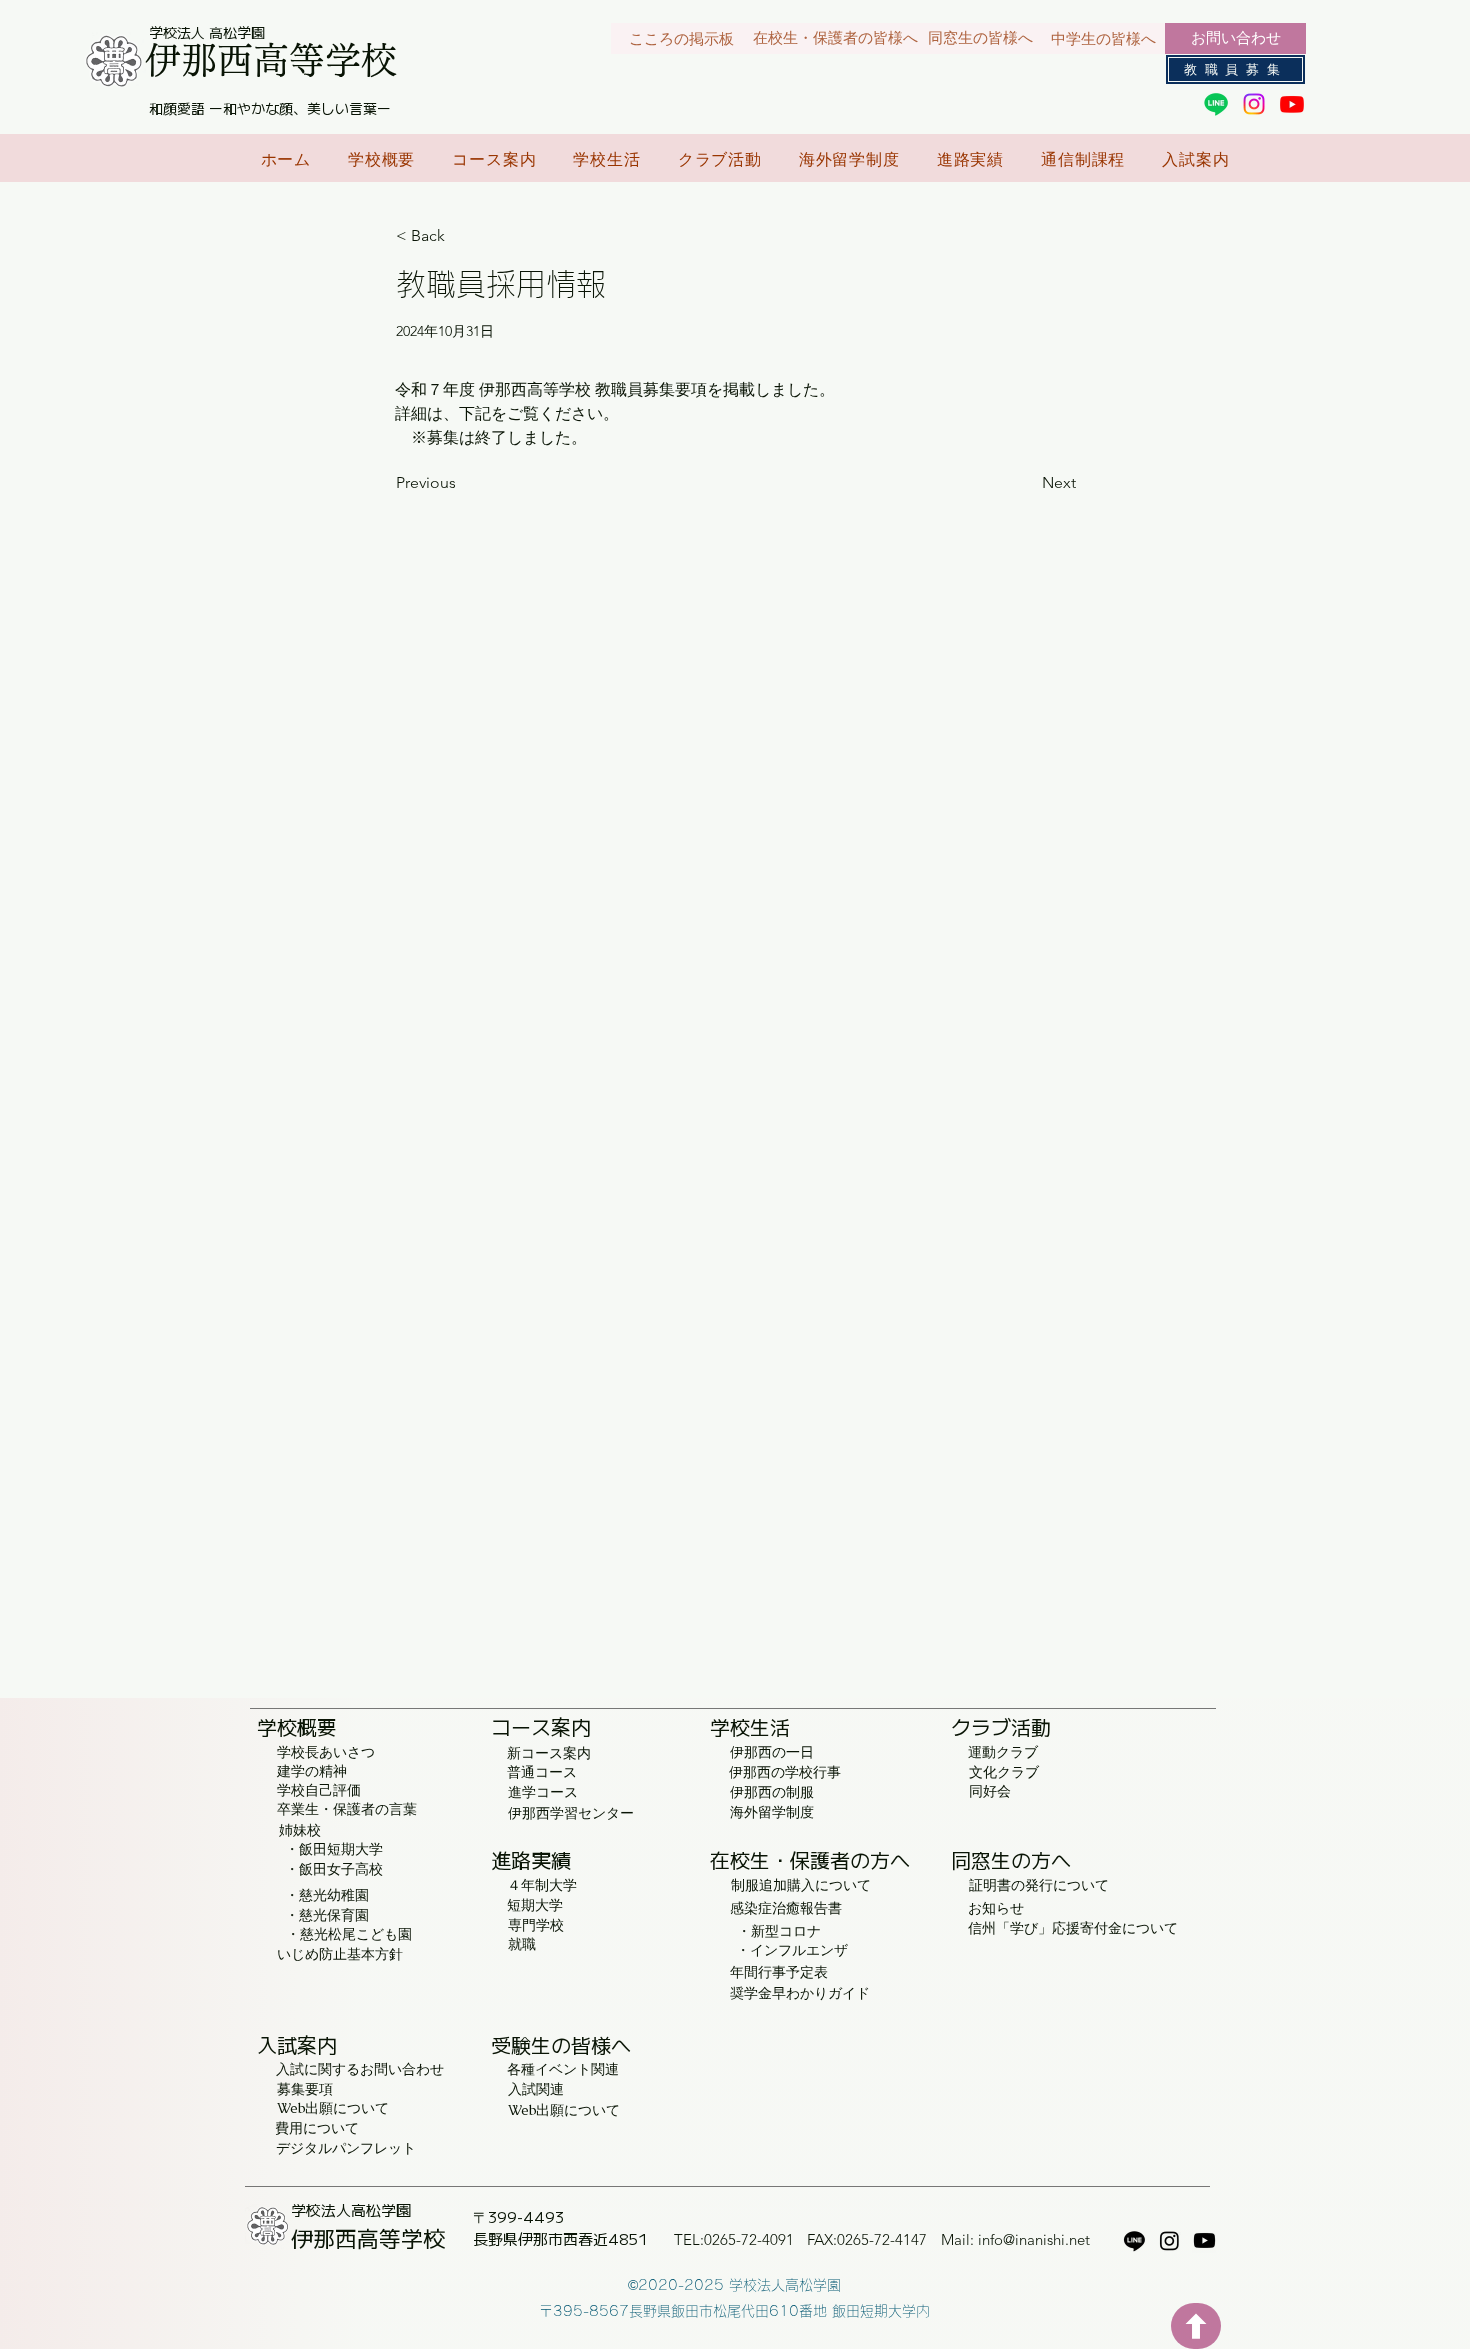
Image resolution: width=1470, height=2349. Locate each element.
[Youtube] (1292, 104)
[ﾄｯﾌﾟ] (1196, 2326)
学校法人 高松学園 (207, 32)
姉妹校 (300, 1830)
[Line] (1216, 104)
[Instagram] (1254, 104)
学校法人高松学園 (351, 2209)
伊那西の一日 (772, 1752)
